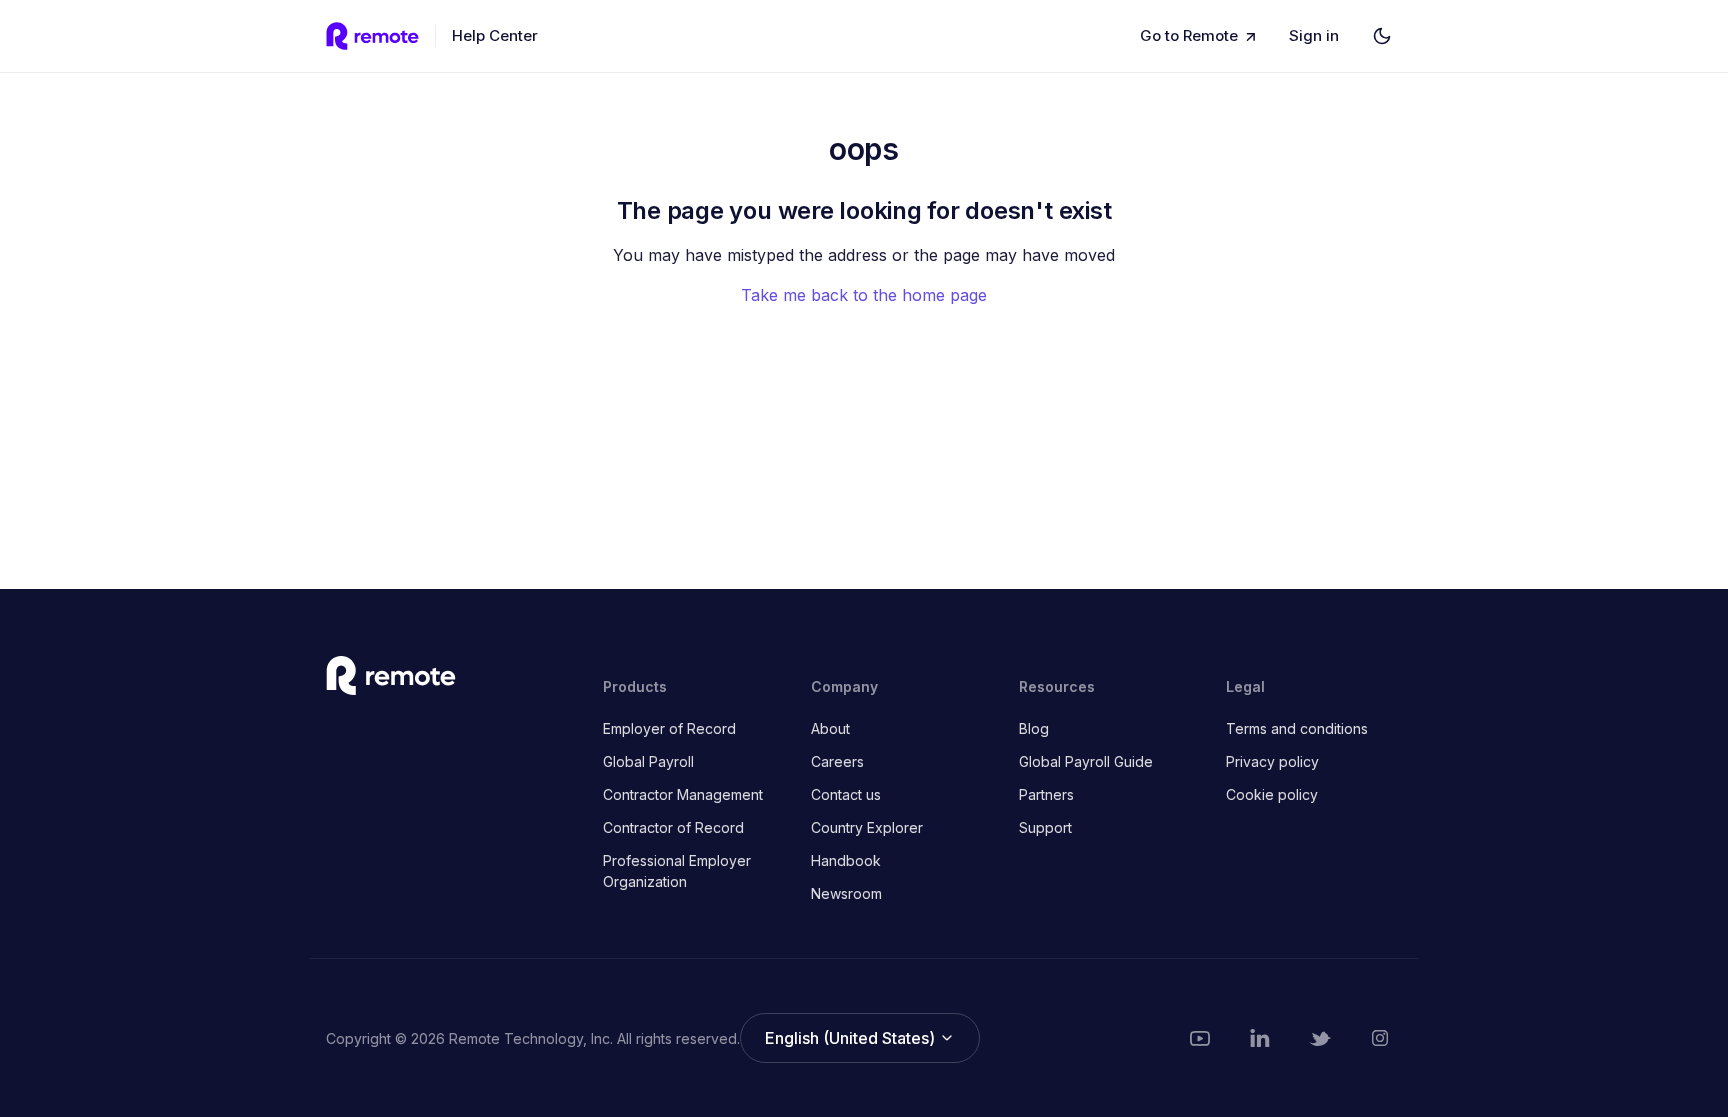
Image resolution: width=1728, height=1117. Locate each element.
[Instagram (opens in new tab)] (1380, 1038)
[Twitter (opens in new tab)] (1320, 1038)
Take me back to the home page (864, 295)
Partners (1046, 794)
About (830, 728)
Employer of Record (669, 728)
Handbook (846, 860)
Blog (1034, 728)
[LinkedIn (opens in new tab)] (1260, 1038)
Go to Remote (1189, 35)
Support (1045, 827)
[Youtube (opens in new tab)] (1200, 1038)
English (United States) (852, 1038)
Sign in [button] (1314, 35)
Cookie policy (1272, 794)
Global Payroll (648, 761)
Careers (837, 761)
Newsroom (846, 893)
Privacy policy (1272, 761)
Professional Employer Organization (677, 871)
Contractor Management (683, 794)
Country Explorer (867, 827)
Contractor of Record (673, 827)
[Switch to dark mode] (1382, 36)
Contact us (846, 794)
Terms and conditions (1297, 728)
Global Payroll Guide (1086, 761)
